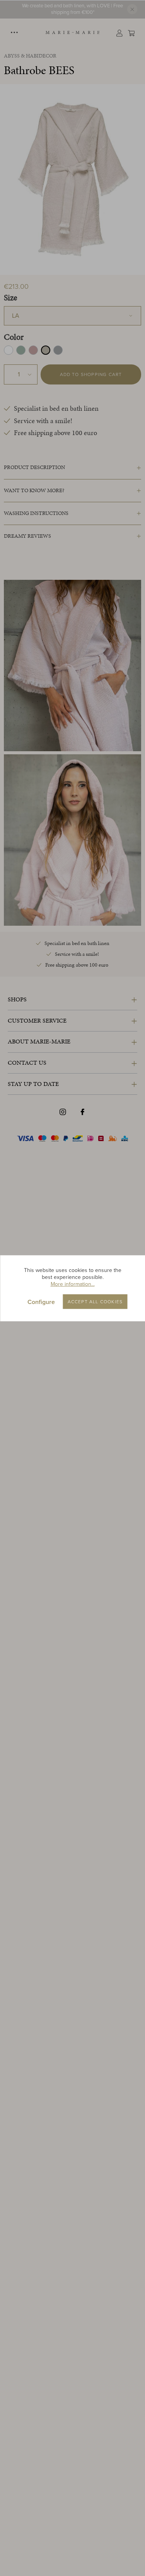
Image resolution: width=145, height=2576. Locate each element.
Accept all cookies (95, 1301)
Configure (41, 1302)
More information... (73, 1284)
